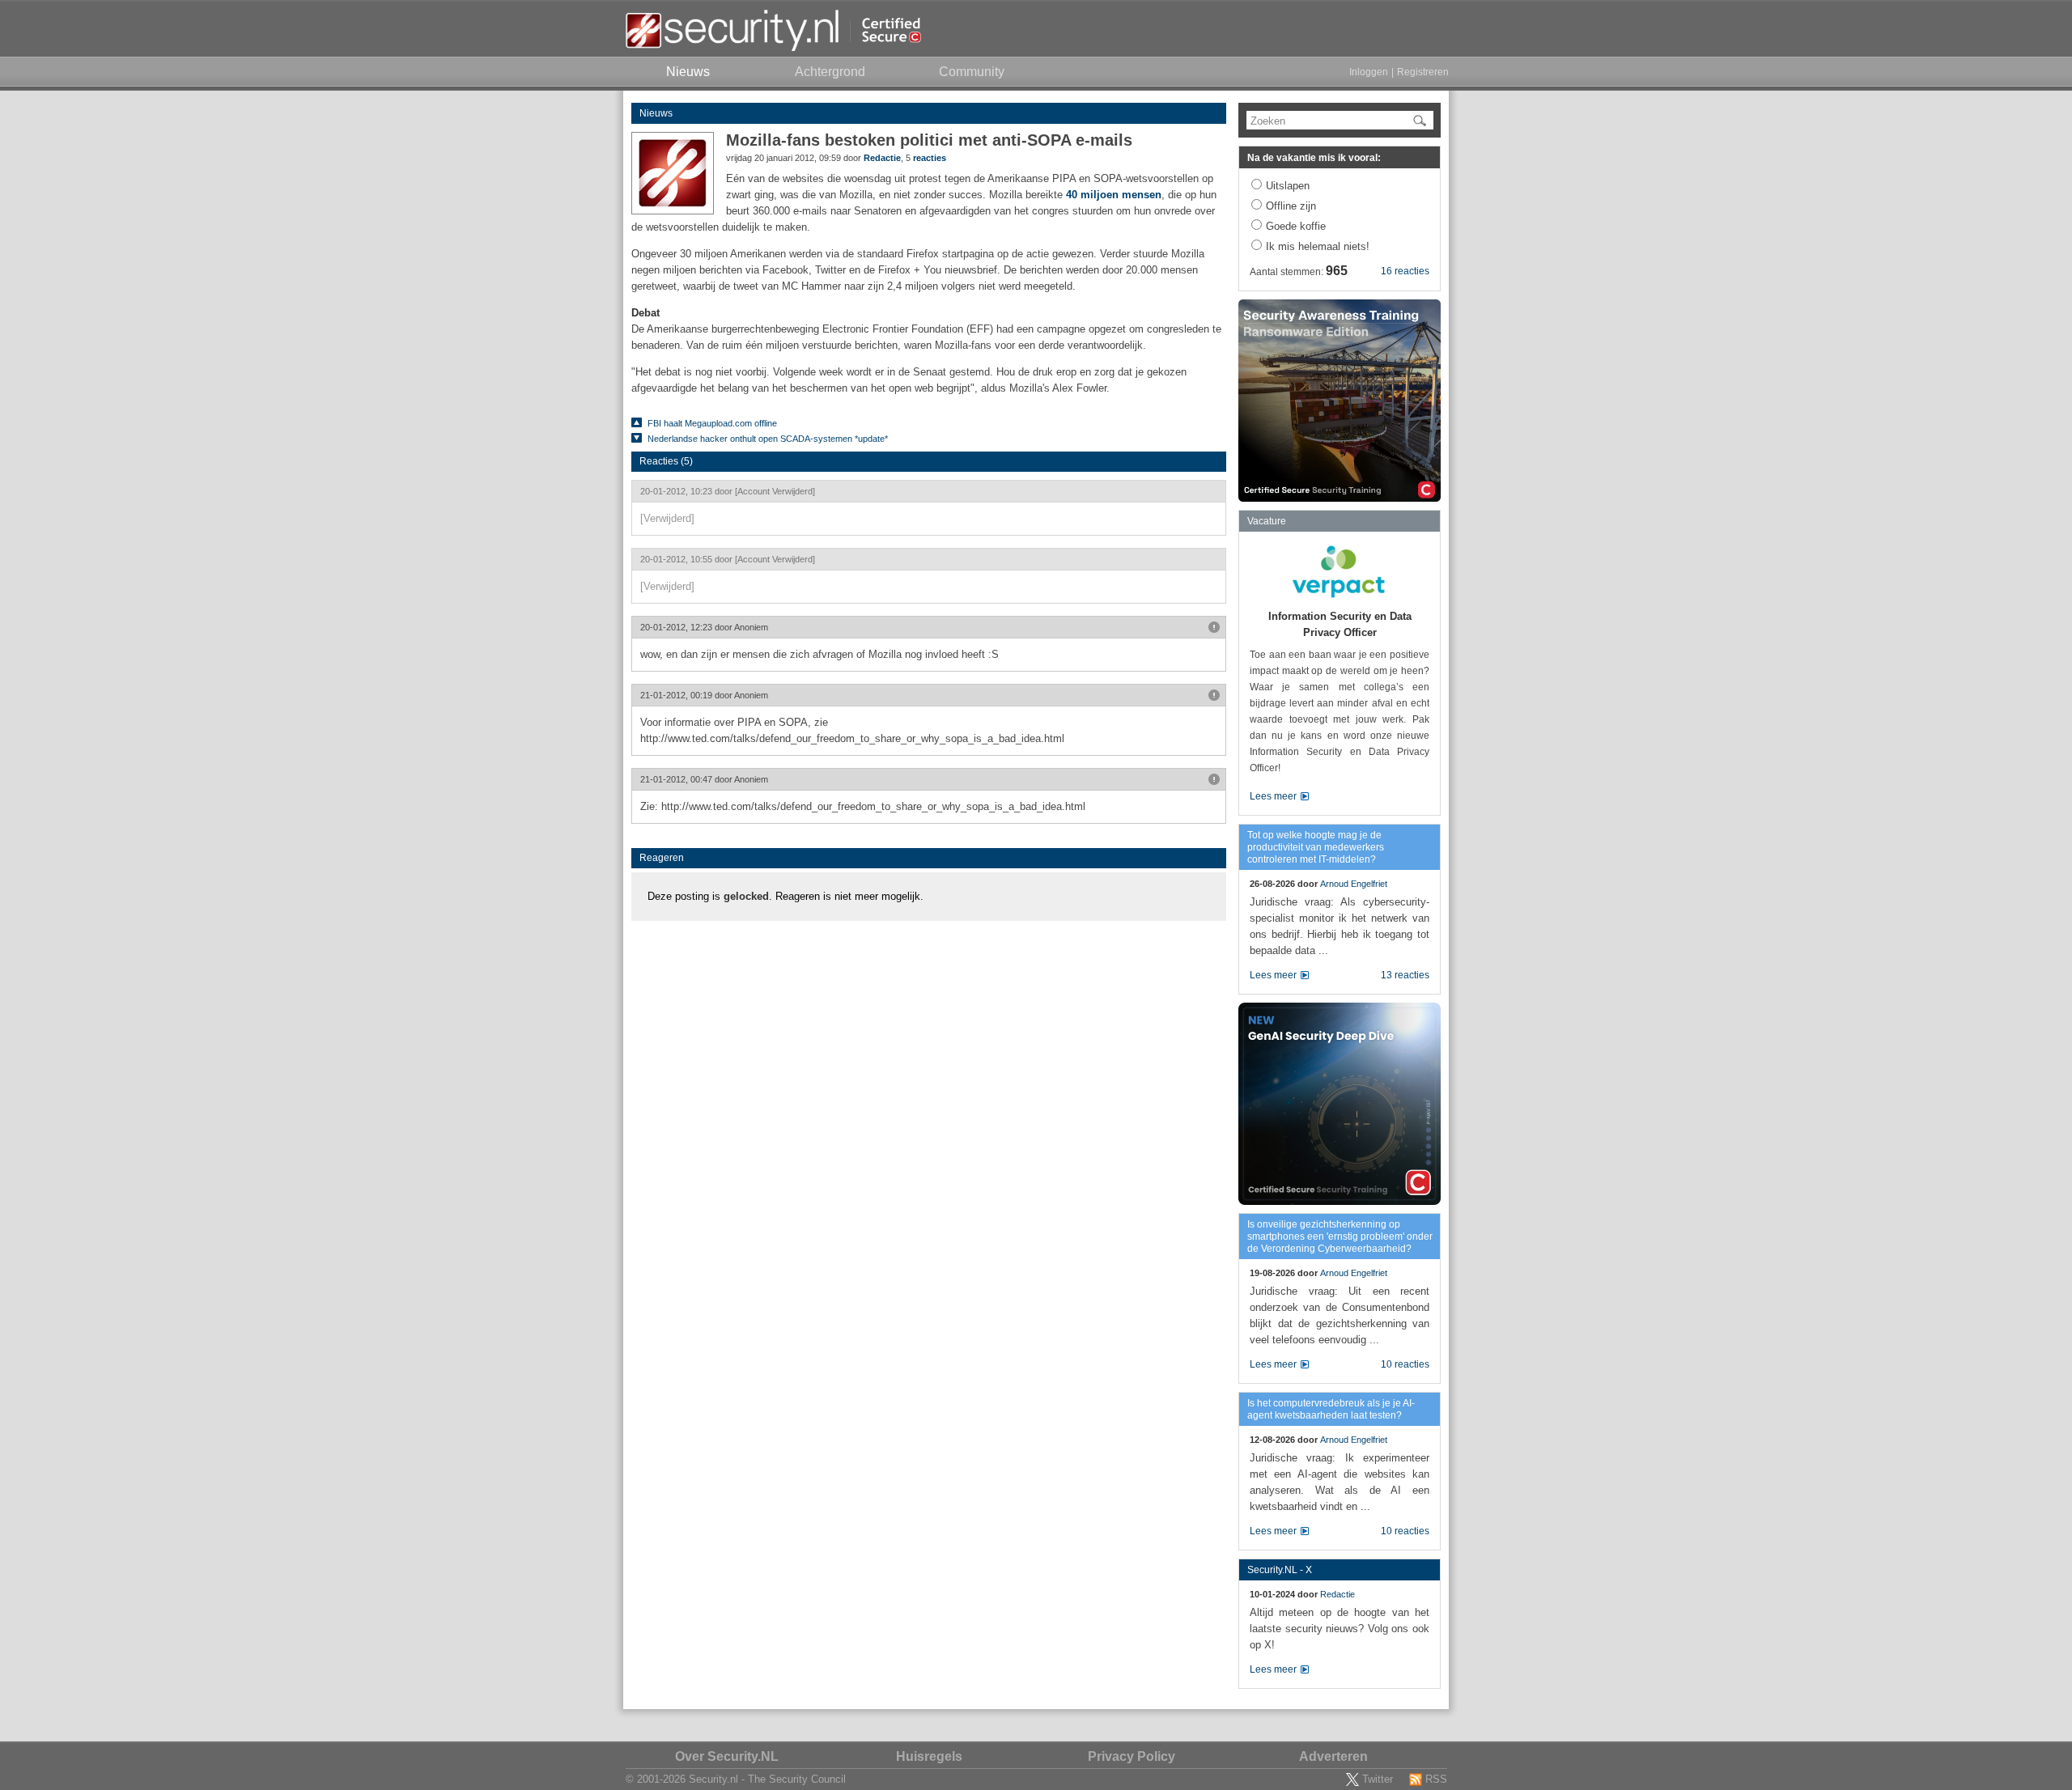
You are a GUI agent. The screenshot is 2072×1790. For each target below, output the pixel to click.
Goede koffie (1296, 226)
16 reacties (1405, 271)
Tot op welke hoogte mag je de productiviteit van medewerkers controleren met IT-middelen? (1316, 847)
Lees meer (1273, 796)
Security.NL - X (1280, 1570)
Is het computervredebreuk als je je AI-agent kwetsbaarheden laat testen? (1331, 1409)
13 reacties (1405, 975)
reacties (930, 158)
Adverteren (1333, 1756)
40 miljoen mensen (1114, 195)
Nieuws (656, 113)
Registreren (1423, 72)
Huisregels (929, 1756)
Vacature (1267, 521)
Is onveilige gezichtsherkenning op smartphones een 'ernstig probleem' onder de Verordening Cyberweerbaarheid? (1340, 1236)
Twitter (1378, 1779)
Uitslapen (1288, 186)
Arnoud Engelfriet (1354, 884)
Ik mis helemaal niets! (1318, 246)
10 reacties (1405, 1364)
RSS (1436, 1779)
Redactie (882, 158)
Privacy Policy (1132, 1756)
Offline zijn (1291, 206)
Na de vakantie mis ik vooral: (1314, 158)
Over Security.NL (727, 1756)
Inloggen (1369, 72)
